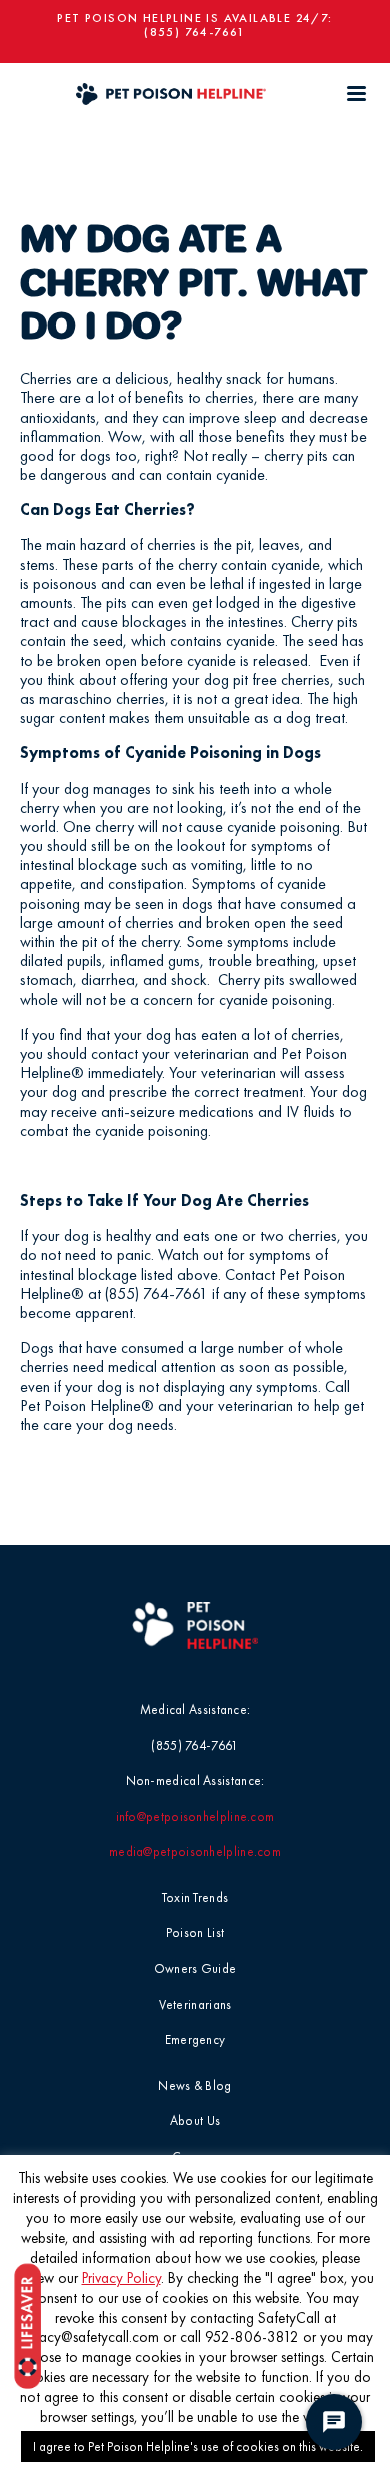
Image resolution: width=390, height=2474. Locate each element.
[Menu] (356, 93)
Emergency (195, 2039)
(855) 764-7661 (195, 32)
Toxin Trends (195, 1897)
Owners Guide (195, 1968)
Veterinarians (195, 2004)
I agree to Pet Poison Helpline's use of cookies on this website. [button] (198, 2446)
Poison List (195, 1932)
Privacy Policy (121, 2278)
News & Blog (194, 2085)
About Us (195, 2120)
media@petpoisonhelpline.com (195, 1851)
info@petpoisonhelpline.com (195, 1816)
